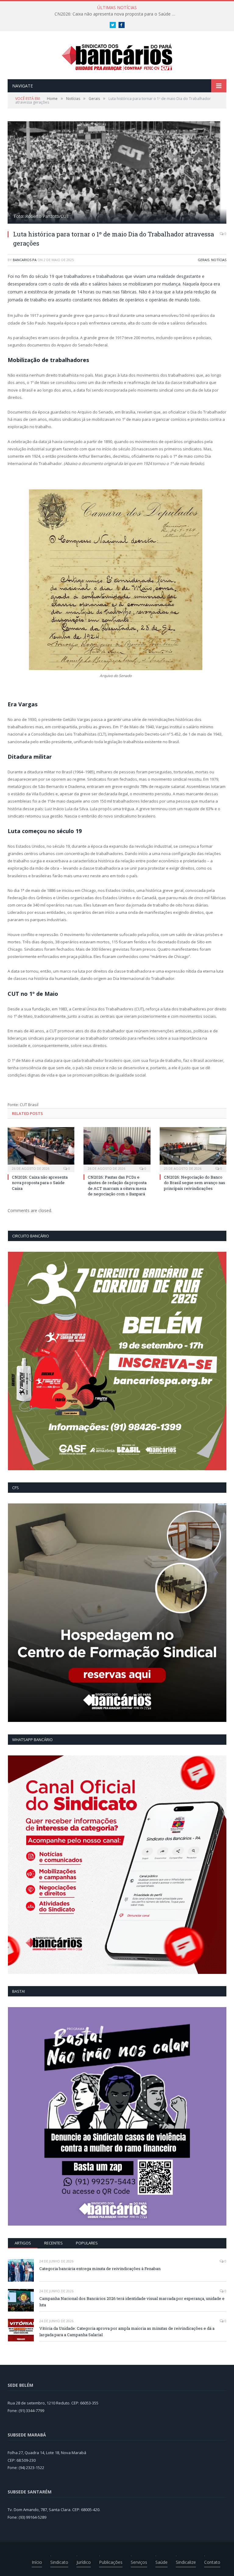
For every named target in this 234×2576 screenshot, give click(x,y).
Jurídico (84, 2562)
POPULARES (87, 2243)
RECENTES (53, 2243)
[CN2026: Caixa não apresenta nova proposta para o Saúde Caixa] (41, 1149)
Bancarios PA (25, 260)
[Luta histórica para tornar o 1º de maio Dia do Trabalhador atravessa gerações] (117, 173)
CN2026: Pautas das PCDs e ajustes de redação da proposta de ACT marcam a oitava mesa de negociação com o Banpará (117, 1185)
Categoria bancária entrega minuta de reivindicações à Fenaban (100, 2269)
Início (37, 2562)
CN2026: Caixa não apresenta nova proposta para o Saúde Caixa (117, 14)
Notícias (219, 260)
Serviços (139, 2562)
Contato (212, 2562)
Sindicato (59, 2562)
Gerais (204, 260)
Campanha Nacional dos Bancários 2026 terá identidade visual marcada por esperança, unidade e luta (132, 2302)
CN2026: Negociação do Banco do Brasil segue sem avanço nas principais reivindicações (195, 1183)
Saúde (161, 2562)
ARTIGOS (23, 2243)
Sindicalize (186, 2562)
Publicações (111, 2562)
